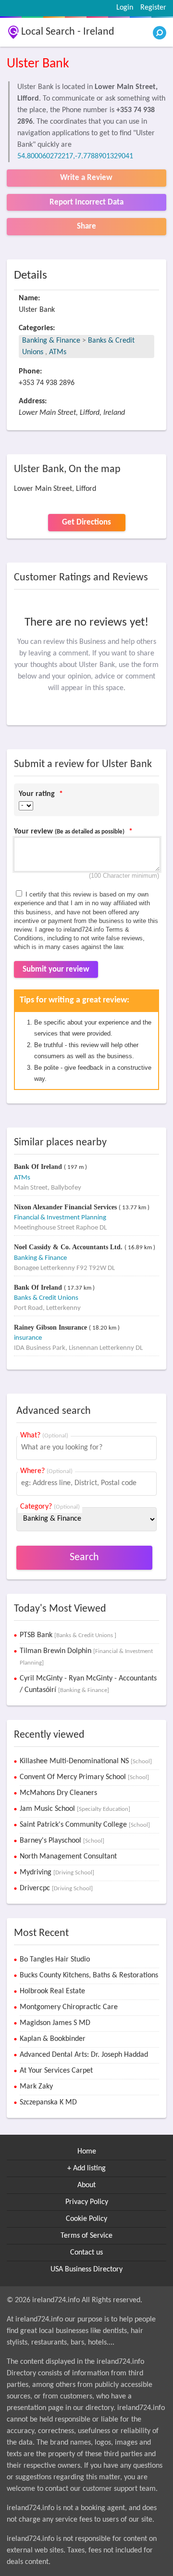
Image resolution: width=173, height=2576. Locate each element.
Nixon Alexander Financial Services (66, 1207)
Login (125, 8)
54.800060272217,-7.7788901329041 (75, 156)
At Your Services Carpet (56, 2071)
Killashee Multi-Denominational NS (86, 1761)
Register (153, 8)
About (86, 2185)
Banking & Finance (51, 341)
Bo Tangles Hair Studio (55, 1960)
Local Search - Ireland (68, 32)
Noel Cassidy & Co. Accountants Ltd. (69, 1247)
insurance (28, 1338)
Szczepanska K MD (48, 2102)
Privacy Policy (87, 2202)
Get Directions (86, 522)
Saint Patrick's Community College (85, 1825)
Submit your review (56, 969)
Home (87, 2152)
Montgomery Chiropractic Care (69, 2007)
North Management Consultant (68, 1857)
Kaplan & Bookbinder (53, 2039)
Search (84, 1557)
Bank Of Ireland (39, 1167)
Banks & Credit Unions (46, 1298)
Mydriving (57, 1872)
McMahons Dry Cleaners (58, 1793)
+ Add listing (86, 2168)
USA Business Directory (86, 2269)
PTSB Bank (68, 1635)
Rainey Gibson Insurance (51, 1327)
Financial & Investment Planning (60, 1218)
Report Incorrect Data (86, 202)
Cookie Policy (86, 2219)
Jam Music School (75, 1809)
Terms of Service (86, 2236)
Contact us (86, 2253)
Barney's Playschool (62, 1841)
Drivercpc (56, 1888)
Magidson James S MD (55, 2023)
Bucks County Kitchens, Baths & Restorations (89, 1975)
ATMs (58, 352)
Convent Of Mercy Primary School (84, 1777)
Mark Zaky (36, 2087)
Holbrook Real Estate (52, 1991)
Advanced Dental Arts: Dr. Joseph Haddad (84, 2055)
